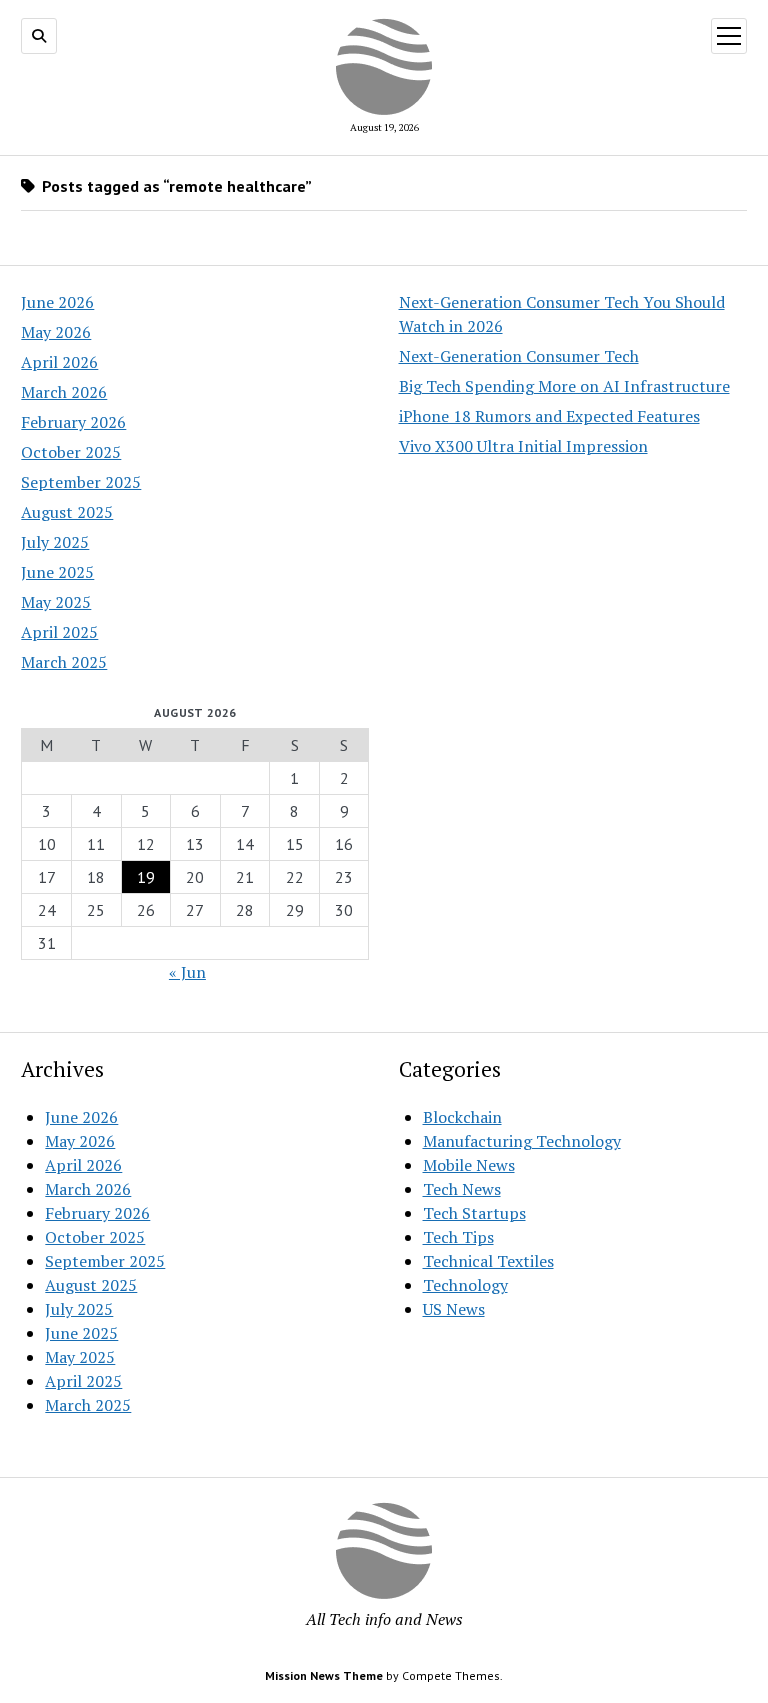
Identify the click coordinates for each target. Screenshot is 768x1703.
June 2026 (57, 302)
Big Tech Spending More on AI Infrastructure (564, 386)
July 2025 (55, 542)
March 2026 (64, 392)
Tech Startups (474, 1213)
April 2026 (59, 362)
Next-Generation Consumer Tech (519, 356)
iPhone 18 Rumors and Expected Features (549, 416)
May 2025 (56, 602)
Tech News (462, 1189)
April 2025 (59, 632)
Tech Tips (458, 1237)
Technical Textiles (488, 1261)
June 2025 (57, 572)
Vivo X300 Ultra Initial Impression (523, 446)
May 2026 (56, 332)
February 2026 (73, 422)
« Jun (187, 972)
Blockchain (462, 1117)
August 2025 (67, 512)
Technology (465, 1285)
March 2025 (64, 662)
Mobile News (469, 1165)
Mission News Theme (324, 1675)
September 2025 (81, 482)
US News (454, 1309)
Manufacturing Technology (522, 1141)
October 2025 (71, 452)
